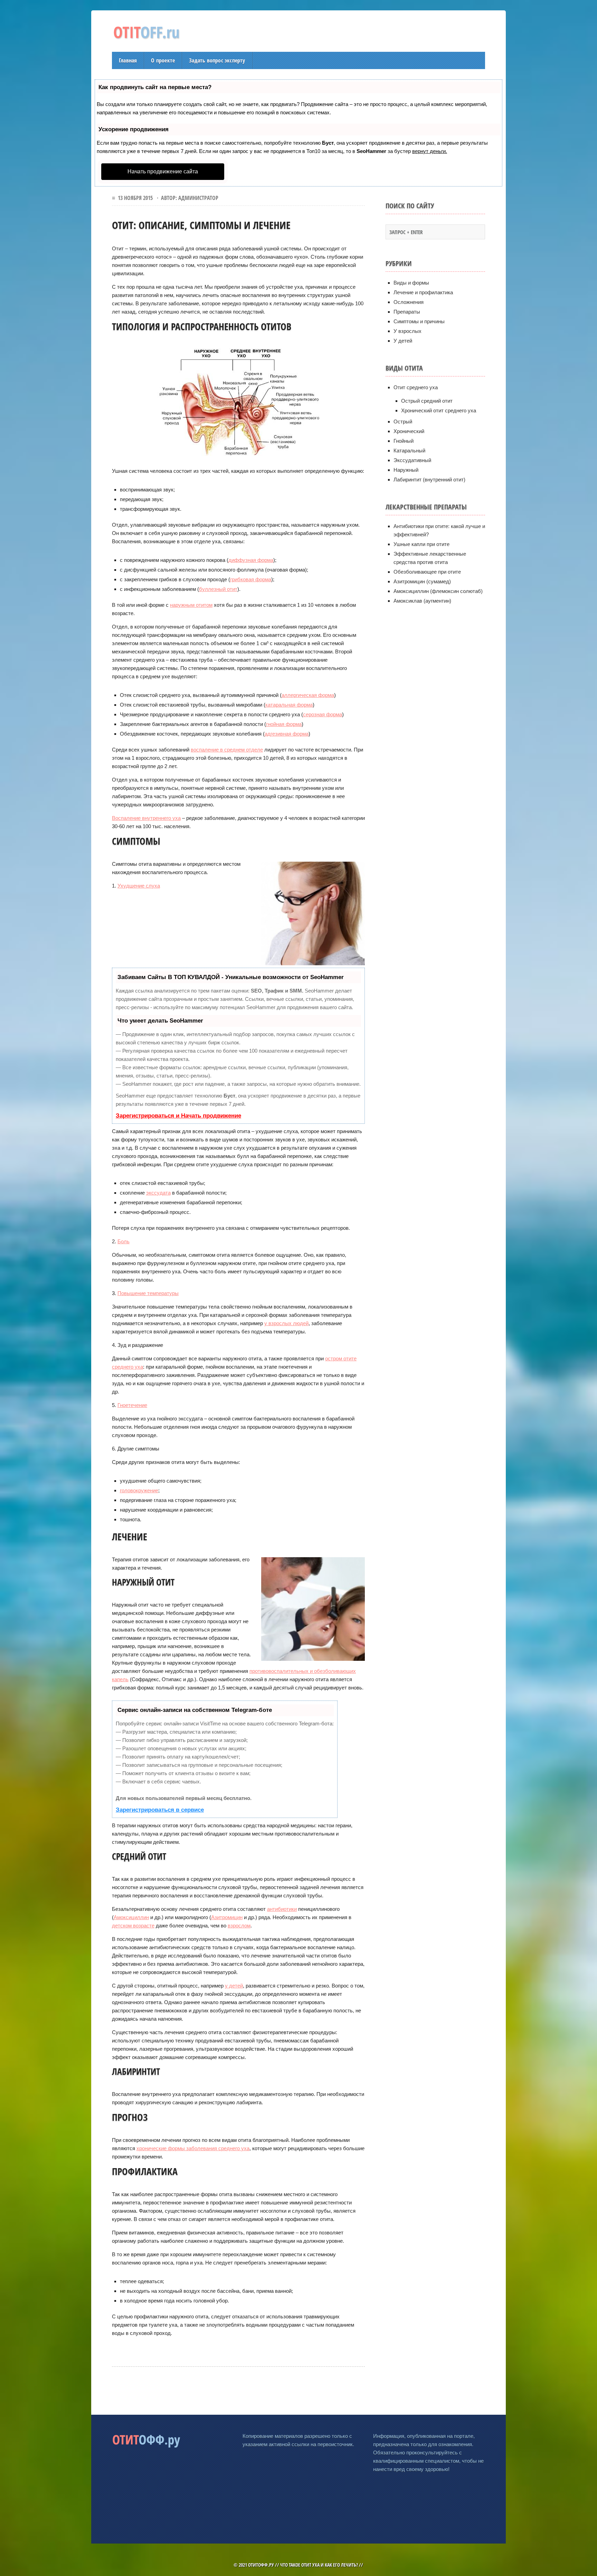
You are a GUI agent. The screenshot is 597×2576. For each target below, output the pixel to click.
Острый (403, 422)
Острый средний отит (427, 401)
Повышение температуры (148, 1293)
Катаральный (409, 451)
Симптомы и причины (419, 321)
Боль (124, 1241)
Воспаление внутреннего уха (146, 818)
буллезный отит (218, 589)
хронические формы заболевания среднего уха (193, 2148)
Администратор (198, 198)
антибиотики (282, 1909)
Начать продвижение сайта (163, 171)
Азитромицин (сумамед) (422, 581)
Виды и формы (411, 283)
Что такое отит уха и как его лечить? (319, 2565)
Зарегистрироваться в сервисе (160, 1810)
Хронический (409, 431)
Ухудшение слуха (139, 886)
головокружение (139, 1490)
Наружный (406, 470)
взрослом (239, 1926)
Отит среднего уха (416, 387)
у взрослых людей (286, 1323)
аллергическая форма (308, 695)
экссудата (158, 1193)
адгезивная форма (287, 734)
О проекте (163, 60)
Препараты (407, 312)
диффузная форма (251, 560)
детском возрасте (133, 1926)
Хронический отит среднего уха (439, 410)
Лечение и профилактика (423, 292)
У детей (403, 341)
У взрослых (408, 331)
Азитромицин (227, 1917)
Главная (128, 60)
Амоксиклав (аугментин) (422, 601)
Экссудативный (412, 460)
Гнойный (404, 441)
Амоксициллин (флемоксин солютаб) (438, 591)
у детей (234, 1986)
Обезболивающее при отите (427, 572)
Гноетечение (132, 1405)
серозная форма (323, 714)
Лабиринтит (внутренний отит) (429, 480)
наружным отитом (191, 605)
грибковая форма (251, 579)
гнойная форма (284, 724)
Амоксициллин (131, 1917)
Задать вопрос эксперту (217, 60)
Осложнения (409, 302)
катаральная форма (289, 705)
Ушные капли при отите (421, 544)
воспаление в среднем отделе (227, 750)
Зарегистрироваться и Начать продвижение (178, 1116)
